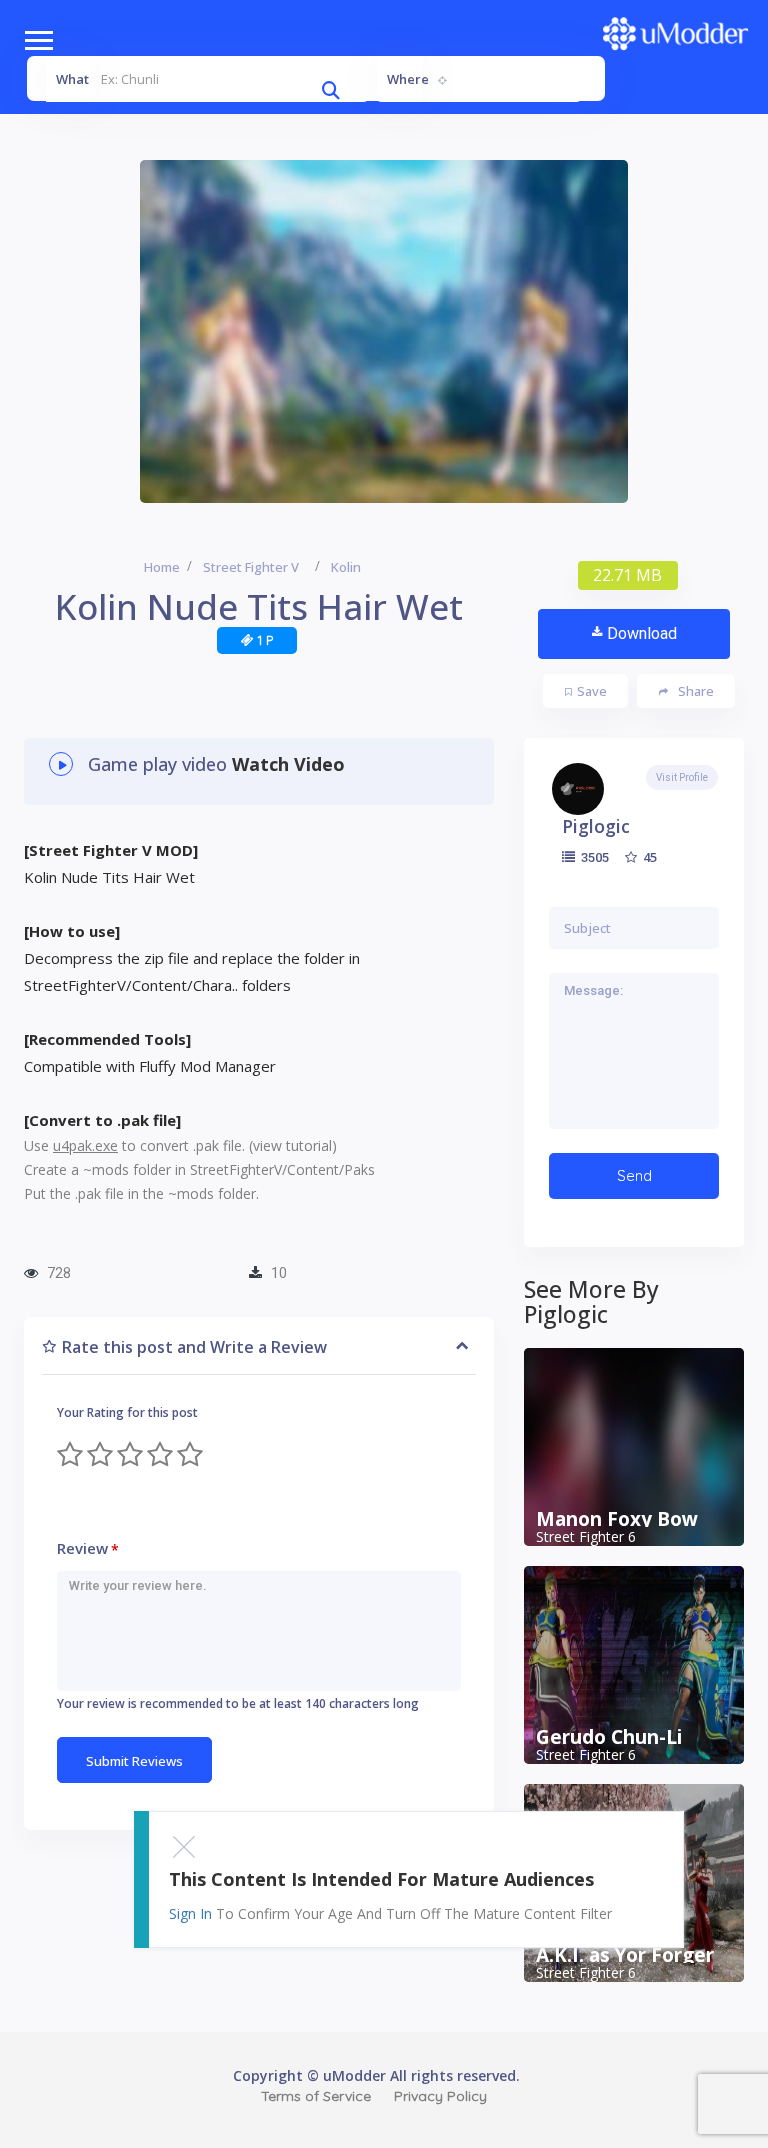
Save (592, 691)
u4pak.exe (85, 1145)
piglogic (596, 826)
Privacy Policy (440, 2096)
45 (648, 857)
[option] (384, 331)
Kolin (346, 567)
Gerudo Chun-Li (609, 1737)
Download (642, 633)
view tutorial (292, 1145)
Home (162, 567)
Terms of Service (316, 2096)
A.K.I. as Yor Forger (625, 1955)
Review (88, 1548)
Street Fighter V (251, 567)
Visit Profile (682, 777)
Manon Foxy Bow (617, 1519)
